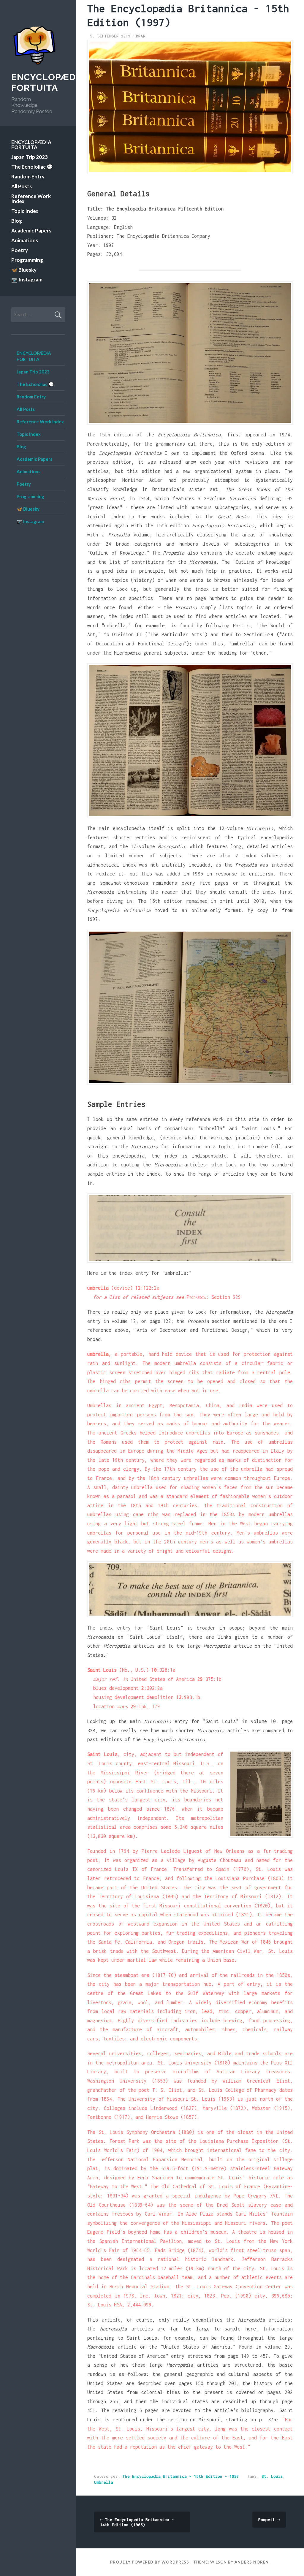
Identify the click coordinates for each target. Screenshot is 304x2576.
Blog (17, 221)
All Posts (22, 186)
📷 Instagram (27, 280)
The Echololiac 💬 (32, 167)
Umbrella (104, 2482)
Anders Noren (252, 2562)
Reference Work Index (31, 199)
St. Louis (272, 2476)
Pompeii (269, 2520)
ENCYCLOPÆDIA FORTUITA (31, 145)
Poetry (20, 250)
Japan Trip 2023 (30, 157)
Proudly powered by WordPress (150, 2562)
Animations (25, 240)
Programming (27, 260)
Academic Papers (31, 231)
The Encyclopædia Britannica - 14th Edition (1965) (137, 2522)
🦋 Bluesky (24, 270)
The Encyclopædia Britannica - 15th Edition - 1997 (181, 2476)
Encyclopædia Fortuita (48, 82)
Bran (141, 36)
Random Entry (28, 176)
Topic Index (25, 211)
